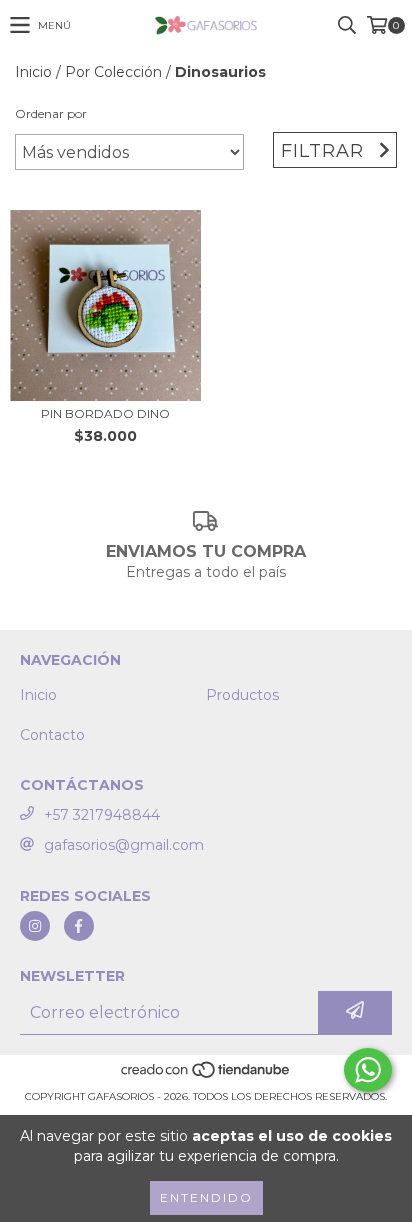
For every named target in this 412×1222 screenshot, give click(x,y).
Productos (242, 695)
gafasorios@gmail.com (124, 845)
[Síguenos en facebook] (79, 926)
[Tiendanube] (206, 1076)
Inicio (33, 72)
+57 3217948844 (102, 815)
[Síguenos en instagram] (35, 926)
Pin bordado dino (105, 413)
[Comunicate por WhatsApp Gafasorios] (368, 1070)
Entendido (206, 1197)
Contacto (52, 735)
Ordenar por (51, 113)
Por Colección (113, 72)
